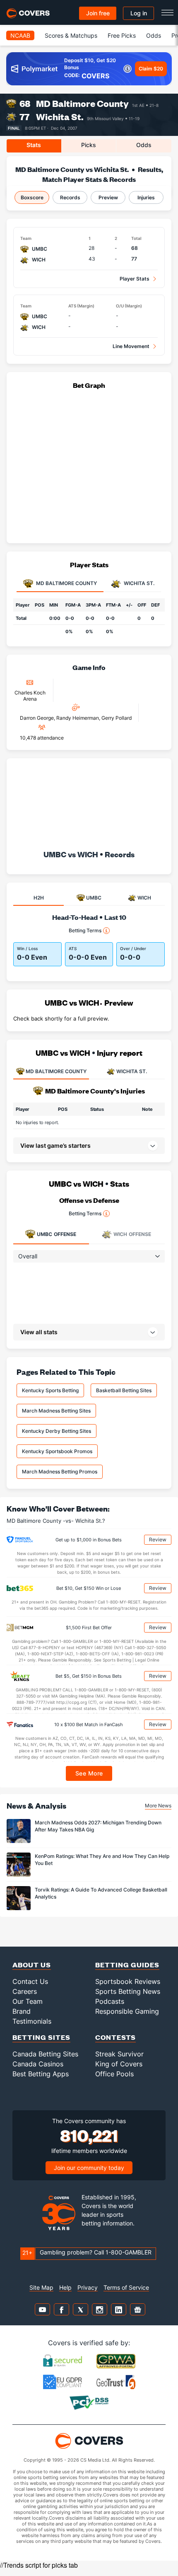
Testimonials (32, 2021)
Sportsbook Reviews (128, 1981)
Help (65, 2287)
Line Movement (131, 346)
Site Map (41, 2287)
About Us (32, 1965)
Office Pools (114, 2074)
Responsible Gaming (127, 2011)
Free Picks (122, 35)
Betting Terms (85, 930)
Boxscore (32, 197)
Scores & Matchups (71, 35)
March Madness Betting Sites (56, 1411)
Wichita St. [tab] (138, 584)
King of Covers (119, 2064)
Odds (154, 35)
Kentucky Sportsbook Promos (57, 1451)
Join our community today (89, 2168)
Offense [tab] (57, 1234)
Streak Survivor (119, 2054)
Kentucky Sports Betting (50, 1390)
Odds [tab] (144, 145)
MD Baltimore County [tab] (66, 584)
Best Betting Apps (41, 2074)
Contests (115, 2037)
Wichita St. (60, 117)
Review (158, 1540)
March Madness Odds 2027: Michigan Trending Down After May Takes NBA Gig (98, 1826)
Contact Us (30, 1981)
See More (89, 1773)
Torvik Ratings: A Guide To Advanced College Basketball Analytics (101, 1893)
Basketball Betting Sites (124, 1390)
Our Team (28, 2001)
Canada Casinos (38, 2064)
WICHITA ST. (132, 1071)
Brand (22, 2011)
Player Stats (135, 279)
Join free (98, 13)
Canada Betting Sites (45, 2054)
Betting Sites (41, 2037)
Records (70, 197)
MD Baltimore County (82, 103)
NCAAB (20, 35)
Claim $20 (151, 69)
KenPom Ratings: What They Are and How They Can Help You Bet (102, 1860)
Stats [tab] (34, 145)
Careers (25, 1991)
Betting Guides (127, 1965)
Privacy (88, 2287)
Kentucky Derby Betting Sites (57, 1431)
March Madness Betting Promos (60, 1472)
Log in (139, 13)
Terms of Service (126, 2287)
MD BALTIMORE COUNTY (56, 1071)
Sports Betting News (128, 1991)
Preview (108, 197)
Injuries (146, 197)
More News (158, 1806)
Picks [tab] (89, 145)
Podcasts (110, 2001)
